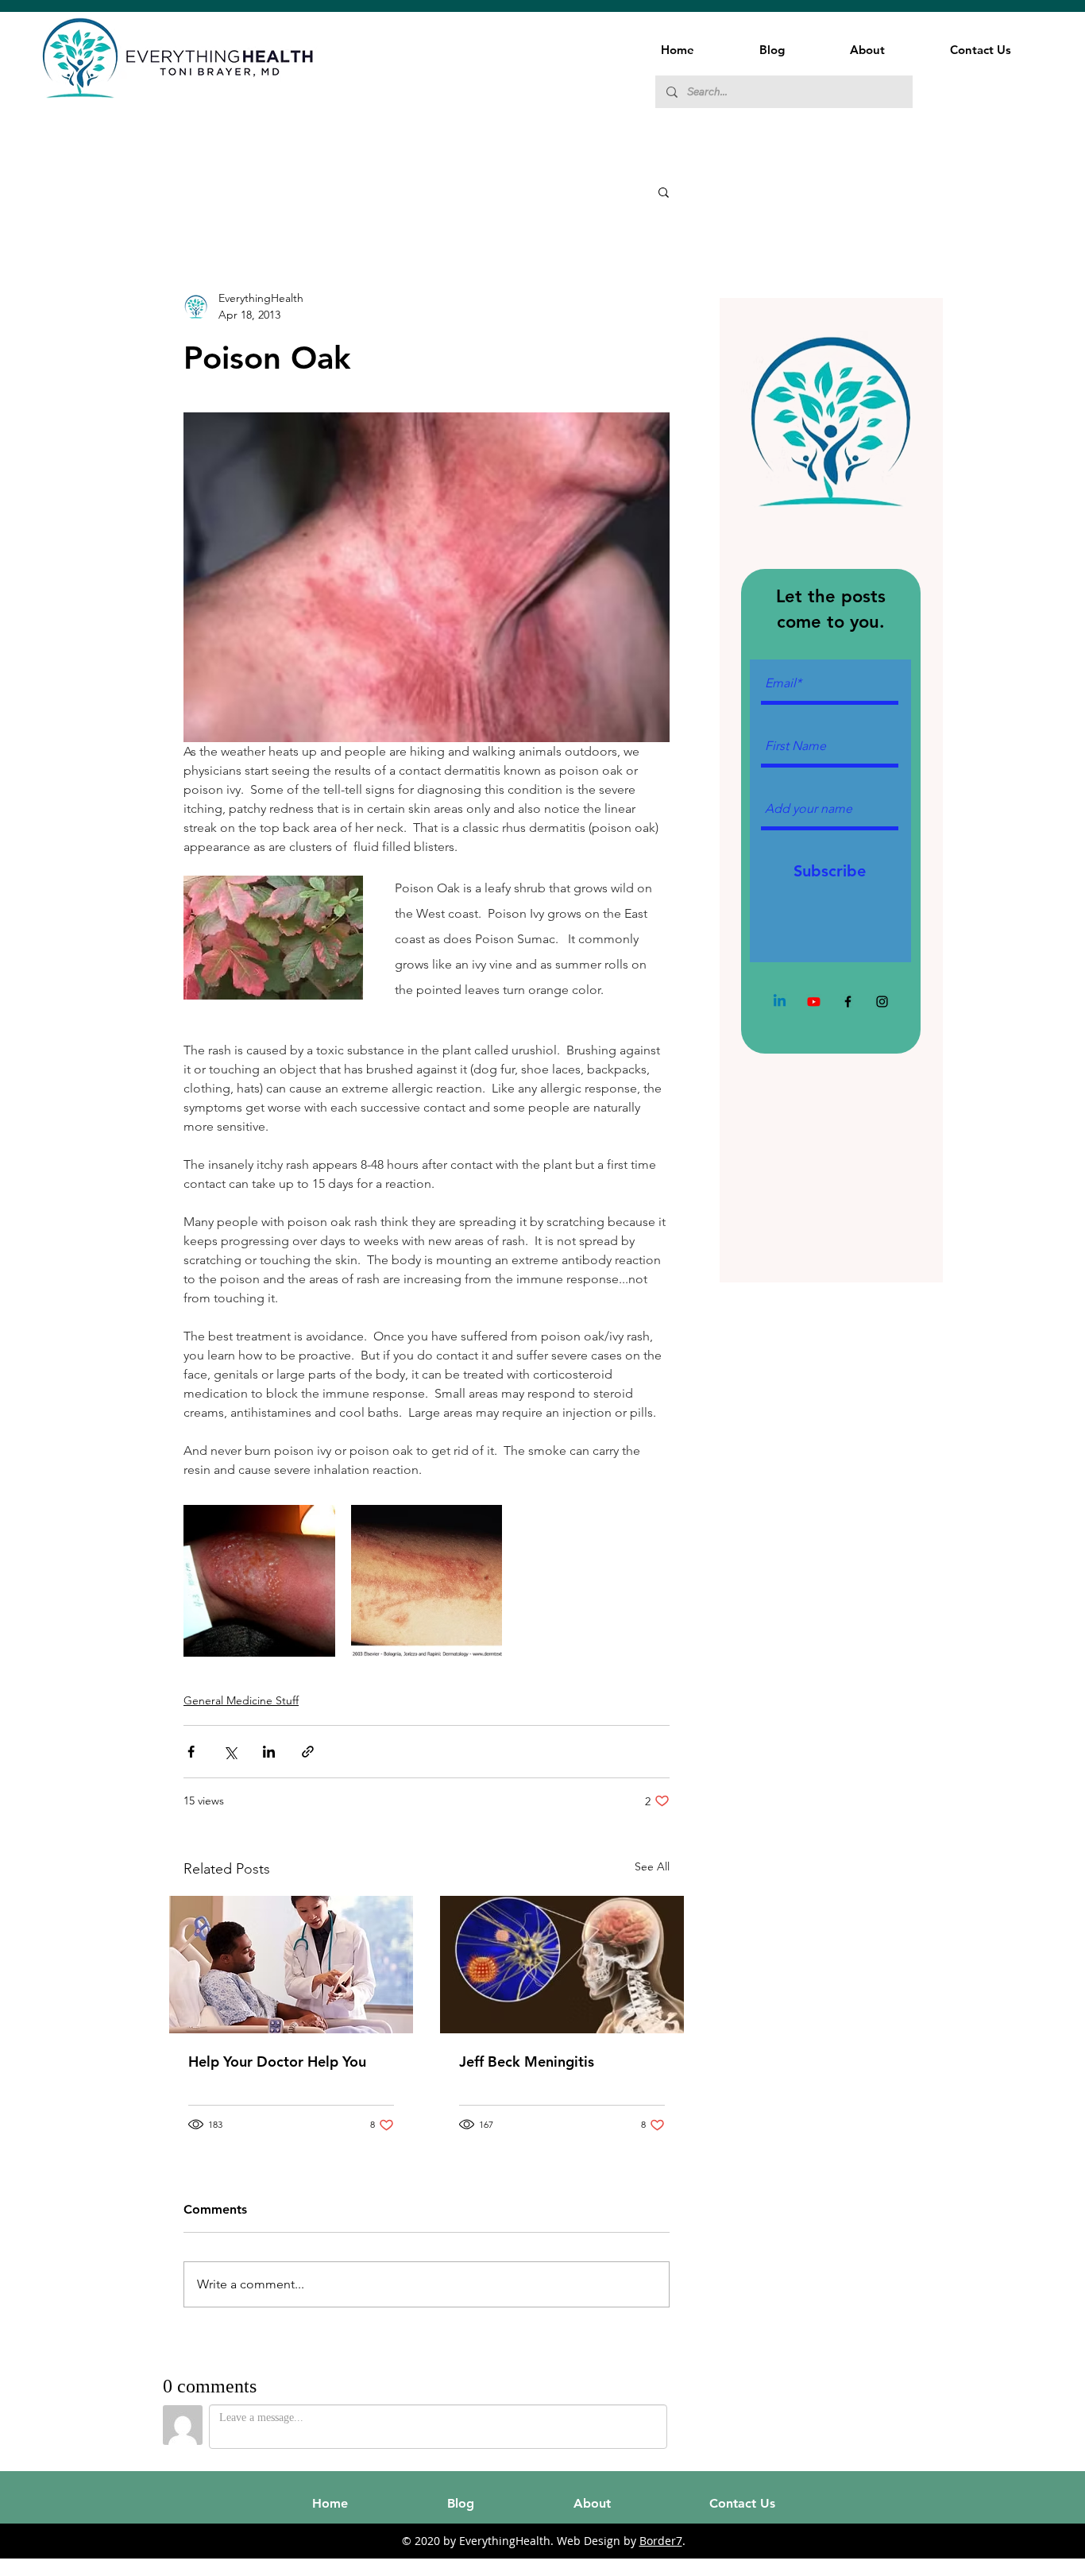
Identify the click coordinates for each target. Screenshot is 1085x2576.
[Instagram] (882, 1002)
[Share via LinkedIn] (269, 1752)
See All (652, 1866)
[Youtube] (814, 1002)
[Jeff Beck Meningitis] (562, 1965)
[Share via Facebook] (191, 1752)
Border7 (661, 2541)
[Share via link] (308, 1752)
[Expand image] (259, 1581)
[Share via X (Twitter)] (230, 1752)
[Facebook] (848, 1002)
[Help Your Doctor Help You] (291, 1965)
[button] (664, 191)
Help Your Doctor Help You (277, 2062)
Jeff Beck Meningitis (527, 2062)
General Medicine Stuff (241, 1700)
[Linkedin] (780, 1002)
